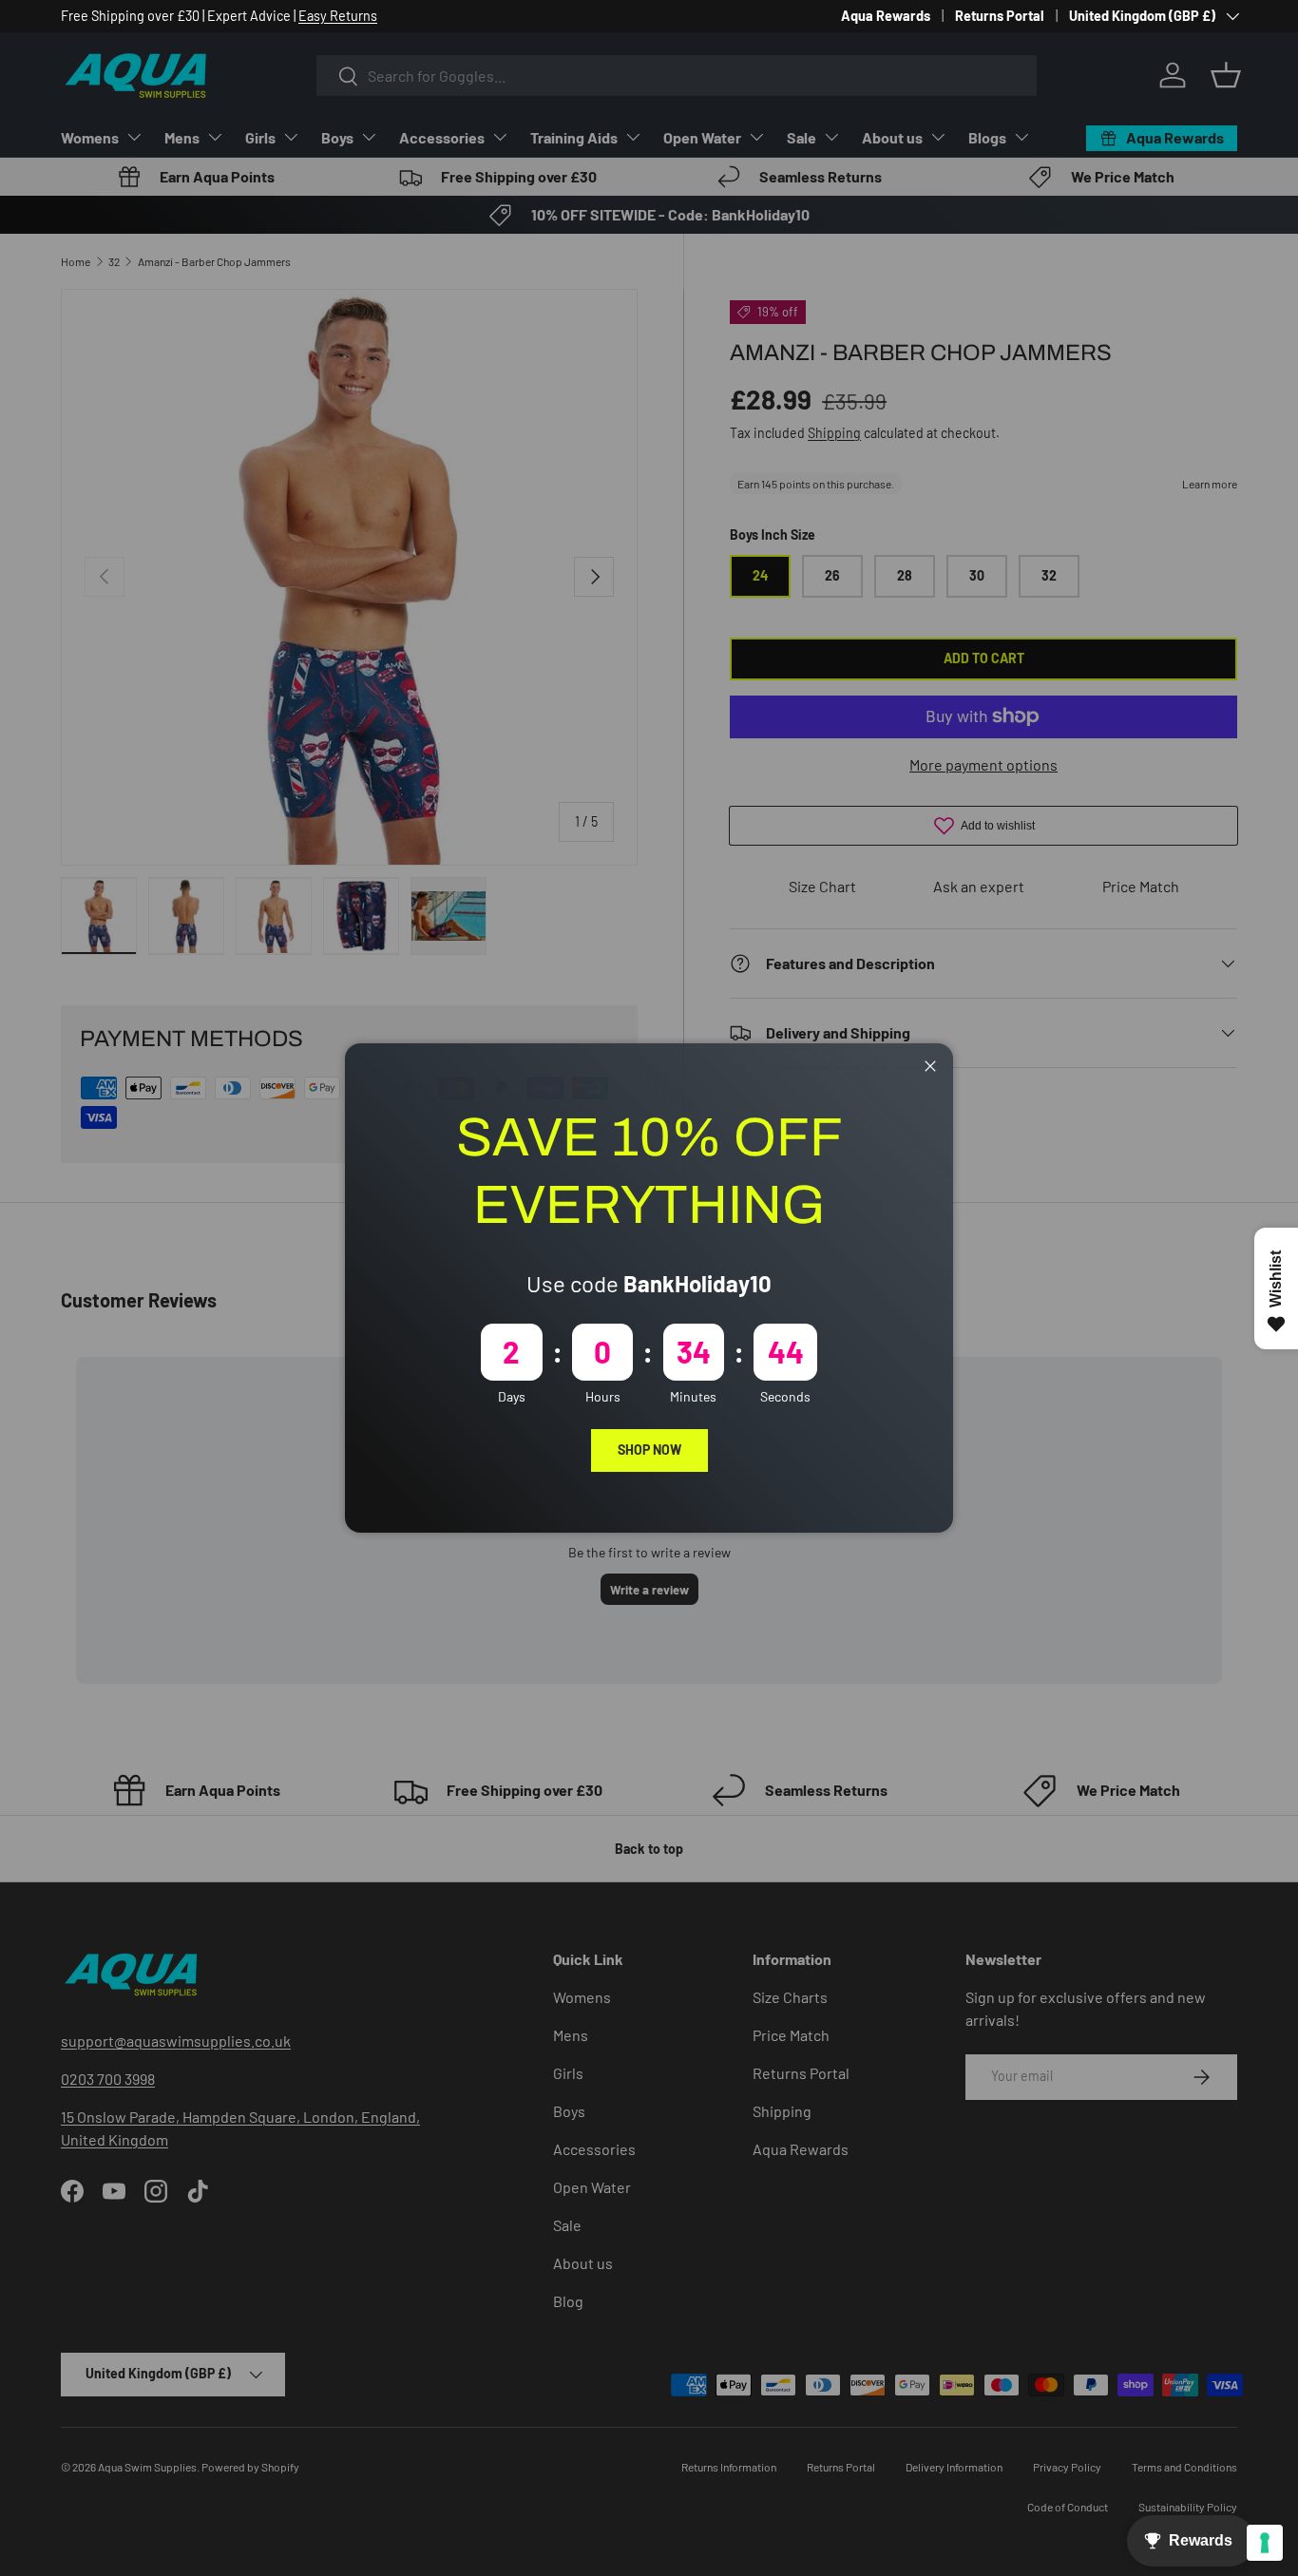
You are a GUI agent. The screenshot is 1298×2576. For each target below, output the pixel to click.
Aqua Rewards (886, 16)
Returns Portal (1000, 16)
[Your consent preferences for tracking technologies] (1265, 2543)
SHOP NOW (649, 1450)
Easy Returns (338, 16)
